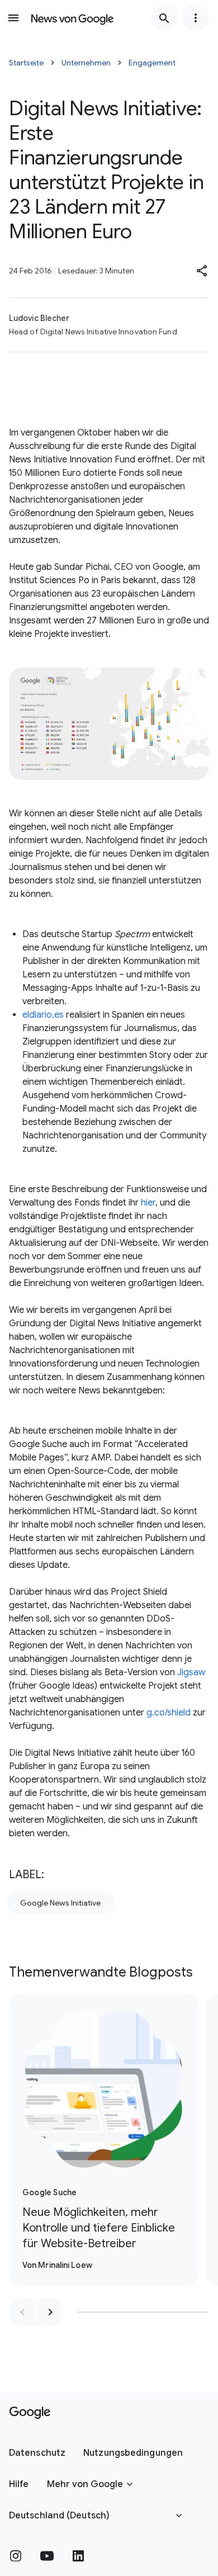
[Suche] (164, 18)
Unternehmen (86, 63)
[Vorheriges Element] (22, 2312)
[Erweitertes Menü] (196, 18)
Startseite (26, 63)
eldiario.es (43, 1015)
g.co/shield (169, 1713)
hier (148, 1203)
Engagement (152, 63)
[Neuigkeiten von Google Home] (72, 18)
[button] (202, 271)
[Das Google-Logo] (30, 2413)
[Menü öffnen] (13, 18)
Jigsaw (191, 1672)
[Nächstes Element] (50, 2312)
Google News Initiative (60, 1903)
